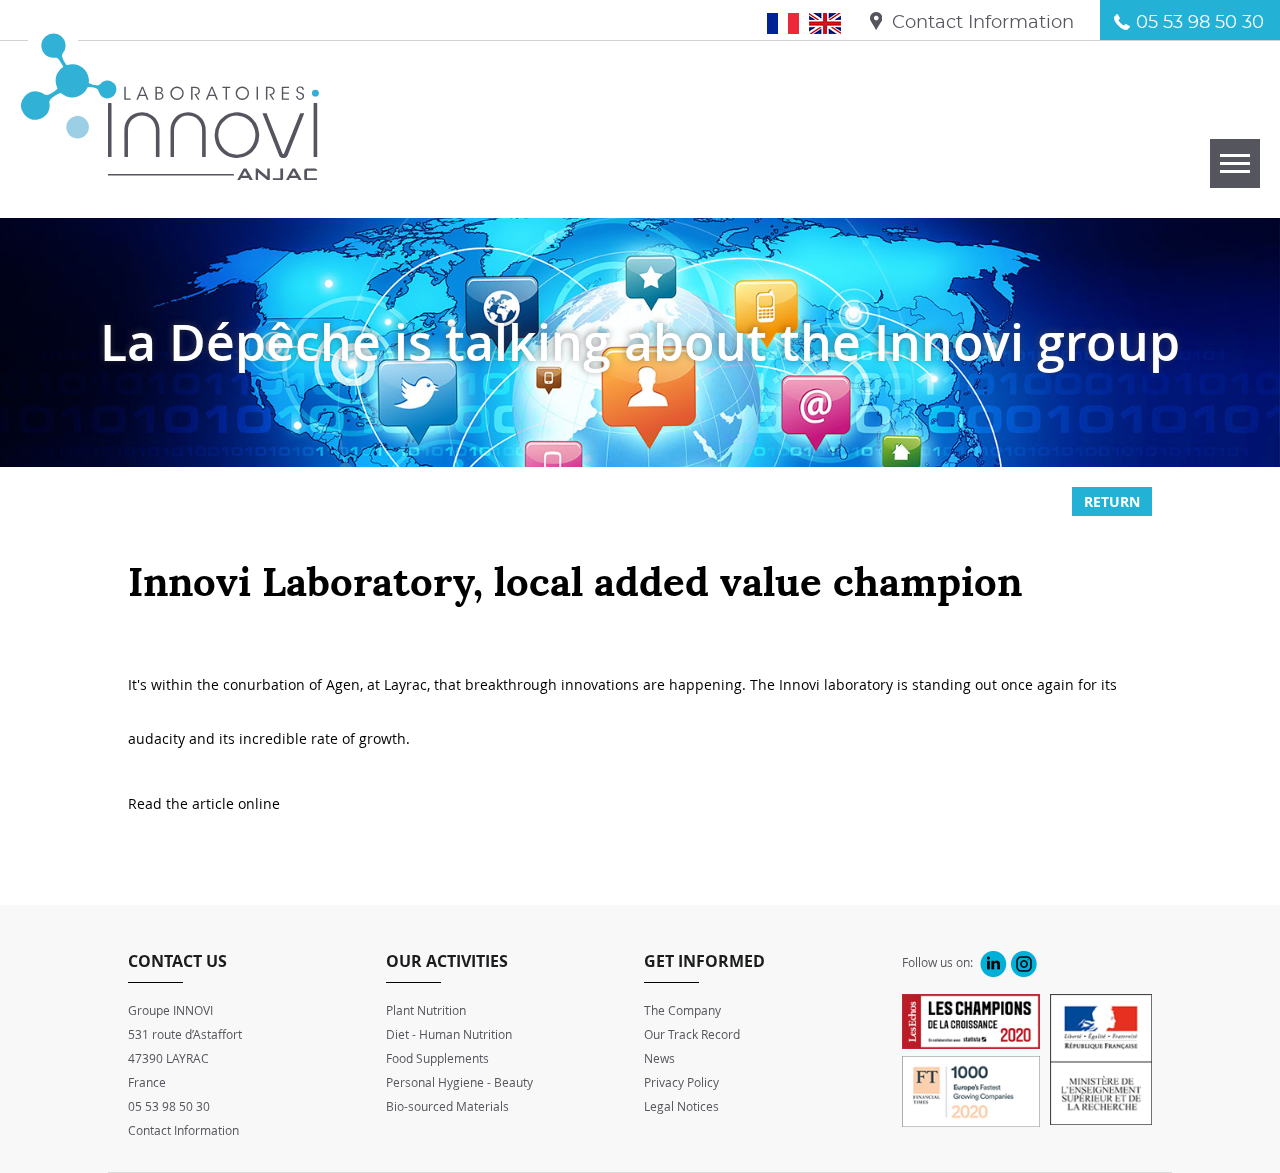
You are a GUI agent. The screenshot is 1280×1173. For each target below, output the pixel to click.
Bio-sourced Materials (447, 1106)
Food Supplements (437, 1058)
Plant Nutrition (426, 1010)
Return (1112, 501)
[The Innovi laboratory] (170, 169)
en (832, 22)
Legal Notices (681, 1106)
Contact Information (983, 23)
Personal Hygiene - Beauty (459, 1082)
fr (793, 22)
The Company (682, 1010)
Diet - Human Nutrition (449, 1034)
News (659, 1058)
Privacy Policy (681, 1082)
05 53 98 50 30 (1200, 23)
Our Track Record (692, 1034)
